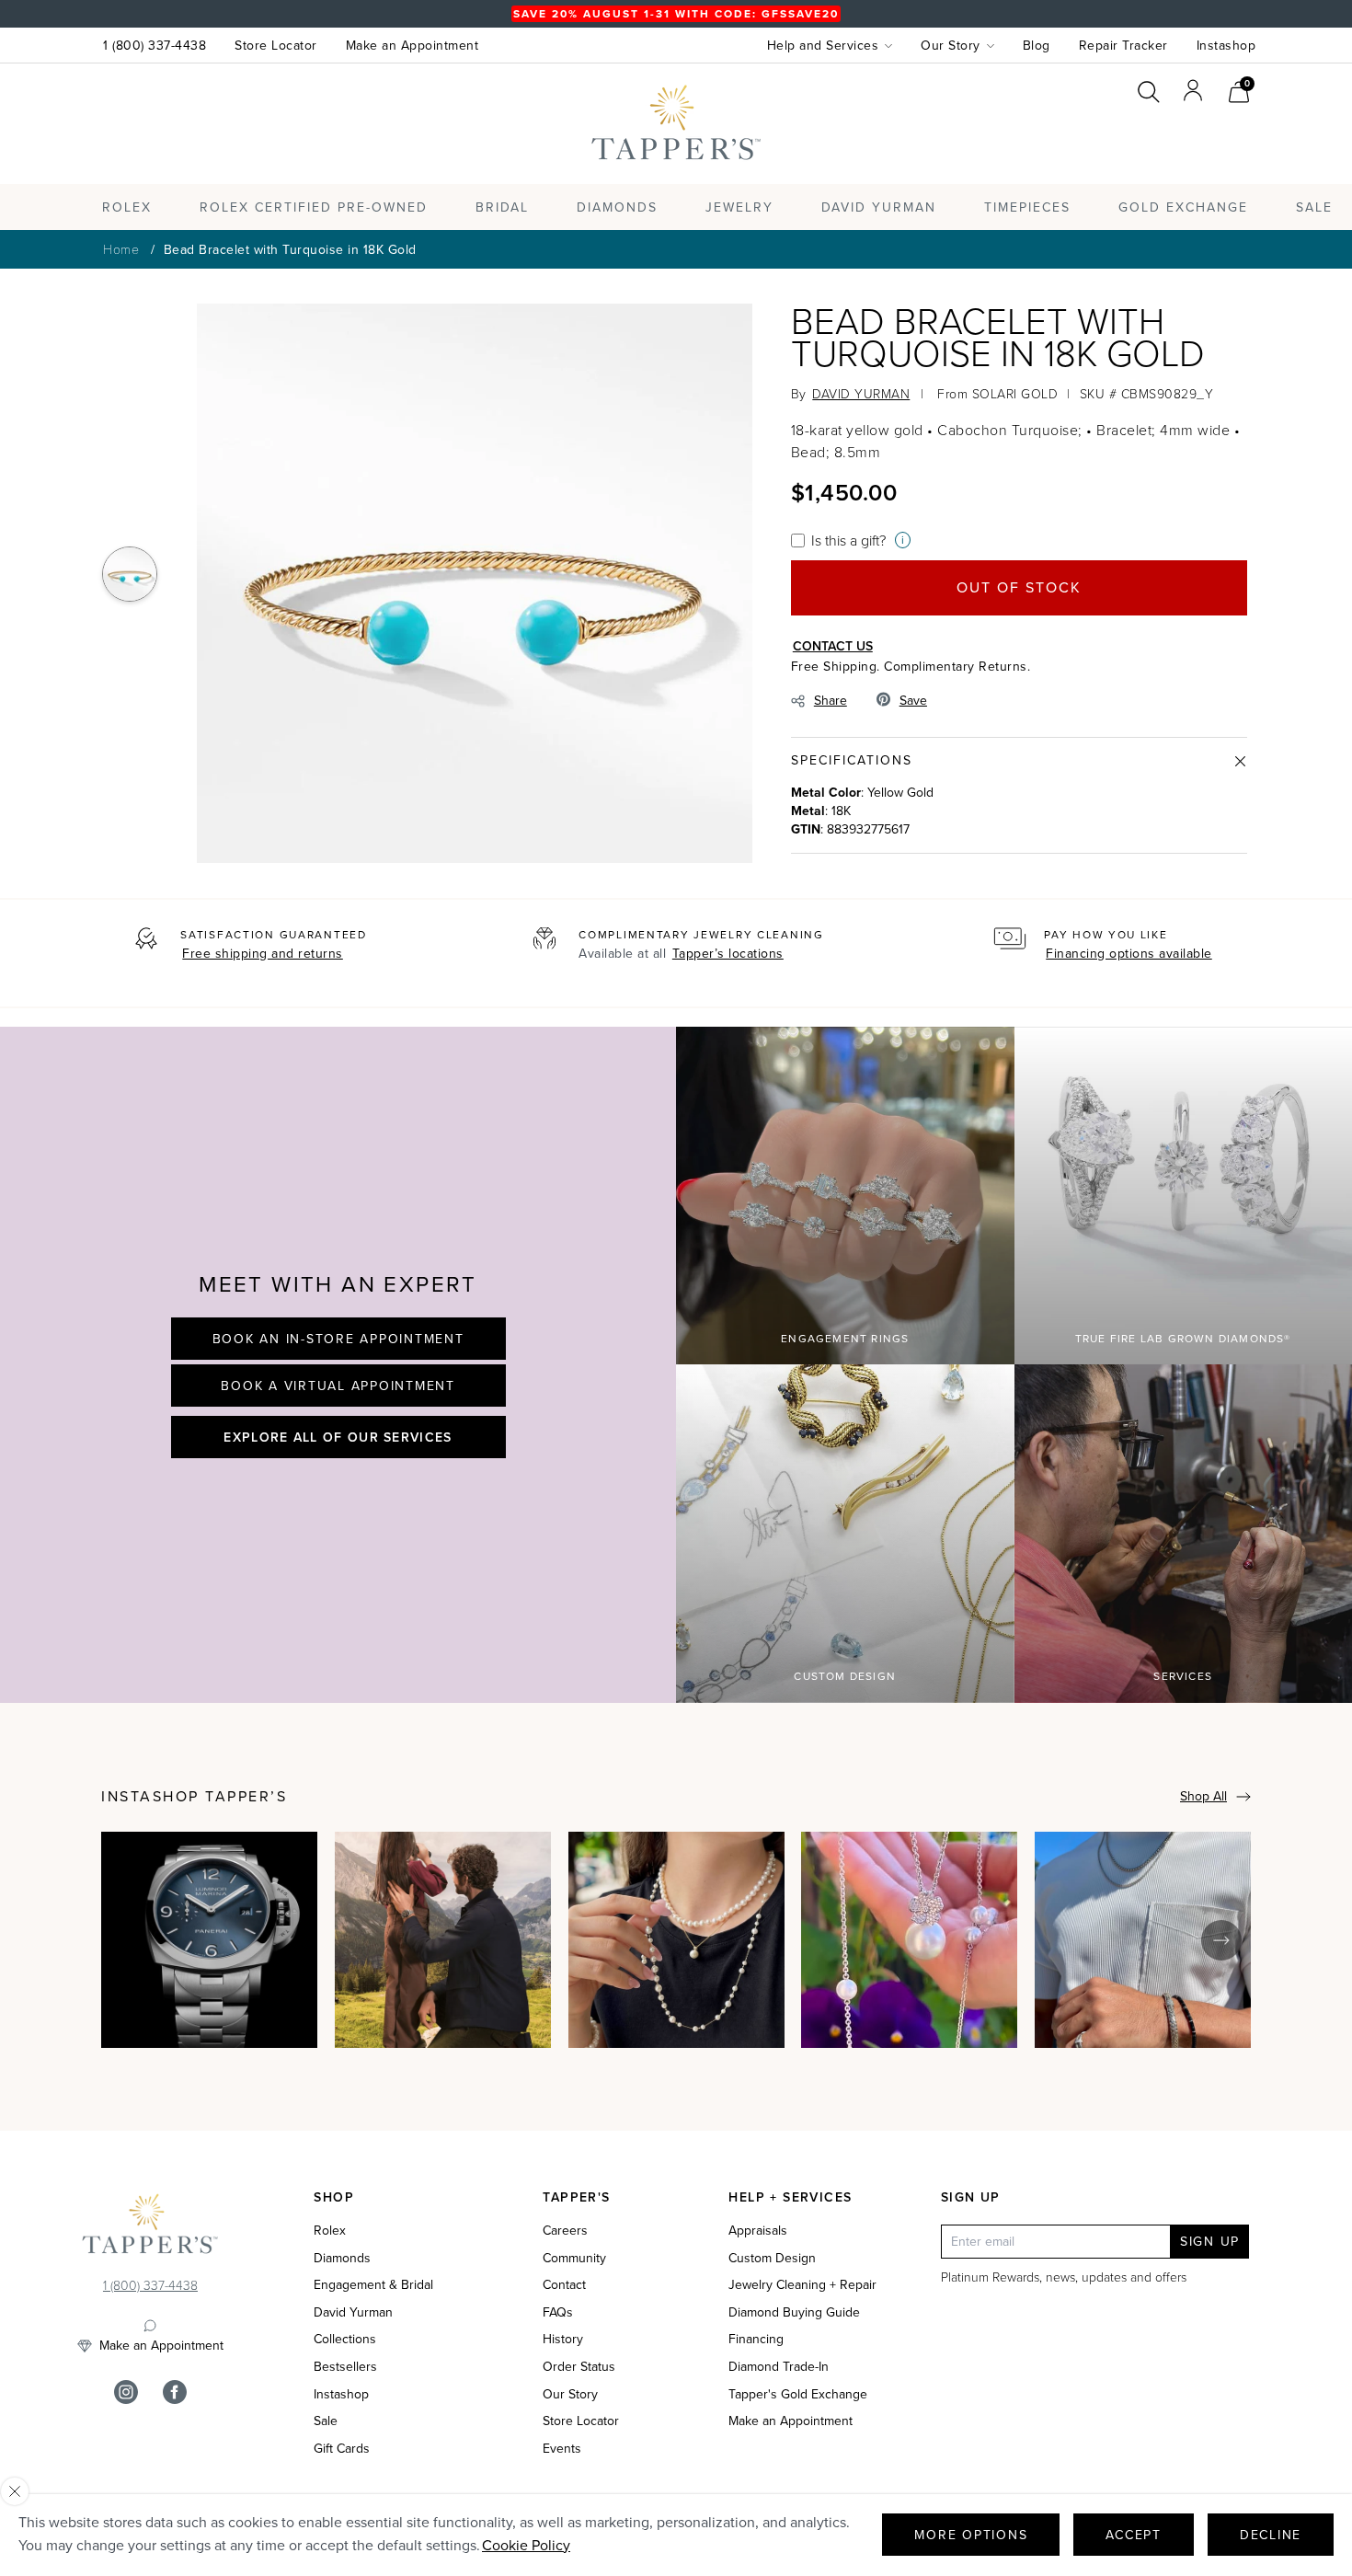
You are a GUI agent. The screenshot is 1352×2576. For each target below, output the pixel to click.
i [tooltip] (903, 540)
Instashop (1226, 46)
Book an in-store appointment (338, 1339)
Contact (564, 2285)
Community (574, 2259)
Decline (1271, 2535)
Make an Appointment (412, 46)
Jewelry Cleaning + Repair (802, 2285)
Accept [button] (1134, 2535)
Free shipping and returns (263, 954)
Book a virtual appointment (338, 1386)
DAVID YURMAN (861, 393)
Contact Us (833, 646)
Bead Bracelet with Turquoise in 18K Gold (290, 250)
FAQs (558, 2313)
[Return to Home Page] (150, 2228)
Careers (565, 2231)
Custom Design (845, 1676)
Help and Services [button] (823, 46)
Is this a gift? (848, 540)
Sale (326, 2421)
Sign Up (1210, 2242)
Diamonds (617, 207)
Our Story (570, 2395)
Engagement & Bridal (373, 2285)
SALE (1314, 207)
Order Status (579, 2367)
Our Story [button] (951, 46)
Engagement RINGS (845, 1339)
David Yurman (353, 2313)
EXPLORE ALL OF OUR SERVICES (338, 1437)
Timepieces (1027, 207)
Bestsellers (345, 2367)
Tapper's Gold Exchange (798, 2395)
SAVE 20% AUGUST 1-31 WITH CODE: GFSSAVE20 (676, 14)
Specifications (852, 760)
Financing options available (1129, 954)
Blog (1037, 46)
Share (831, 701)
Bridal (502, 207)
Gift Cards (342, 2449)
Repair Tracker (1123, 46)
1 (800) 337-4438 (155, 46)
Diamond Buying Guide (794, 2313)
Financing (756, 2340)
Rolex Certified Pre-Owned (314, 207)
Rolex (1181, 141)
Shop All (1203, 1796)
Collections (345, 2340)
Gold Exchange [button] (1183, 207)
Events (562, 2449)
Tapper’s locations (728, 954)
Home (121, 249)
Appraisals (758, 2231)
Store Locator (276, 46)
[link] (1239, 90)
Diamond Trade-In (779, 2367)
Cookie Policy (526, 2545)
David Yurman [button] (879, 207)
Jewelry (739, 207)
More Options (971, 2535)
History (563, 2340)
